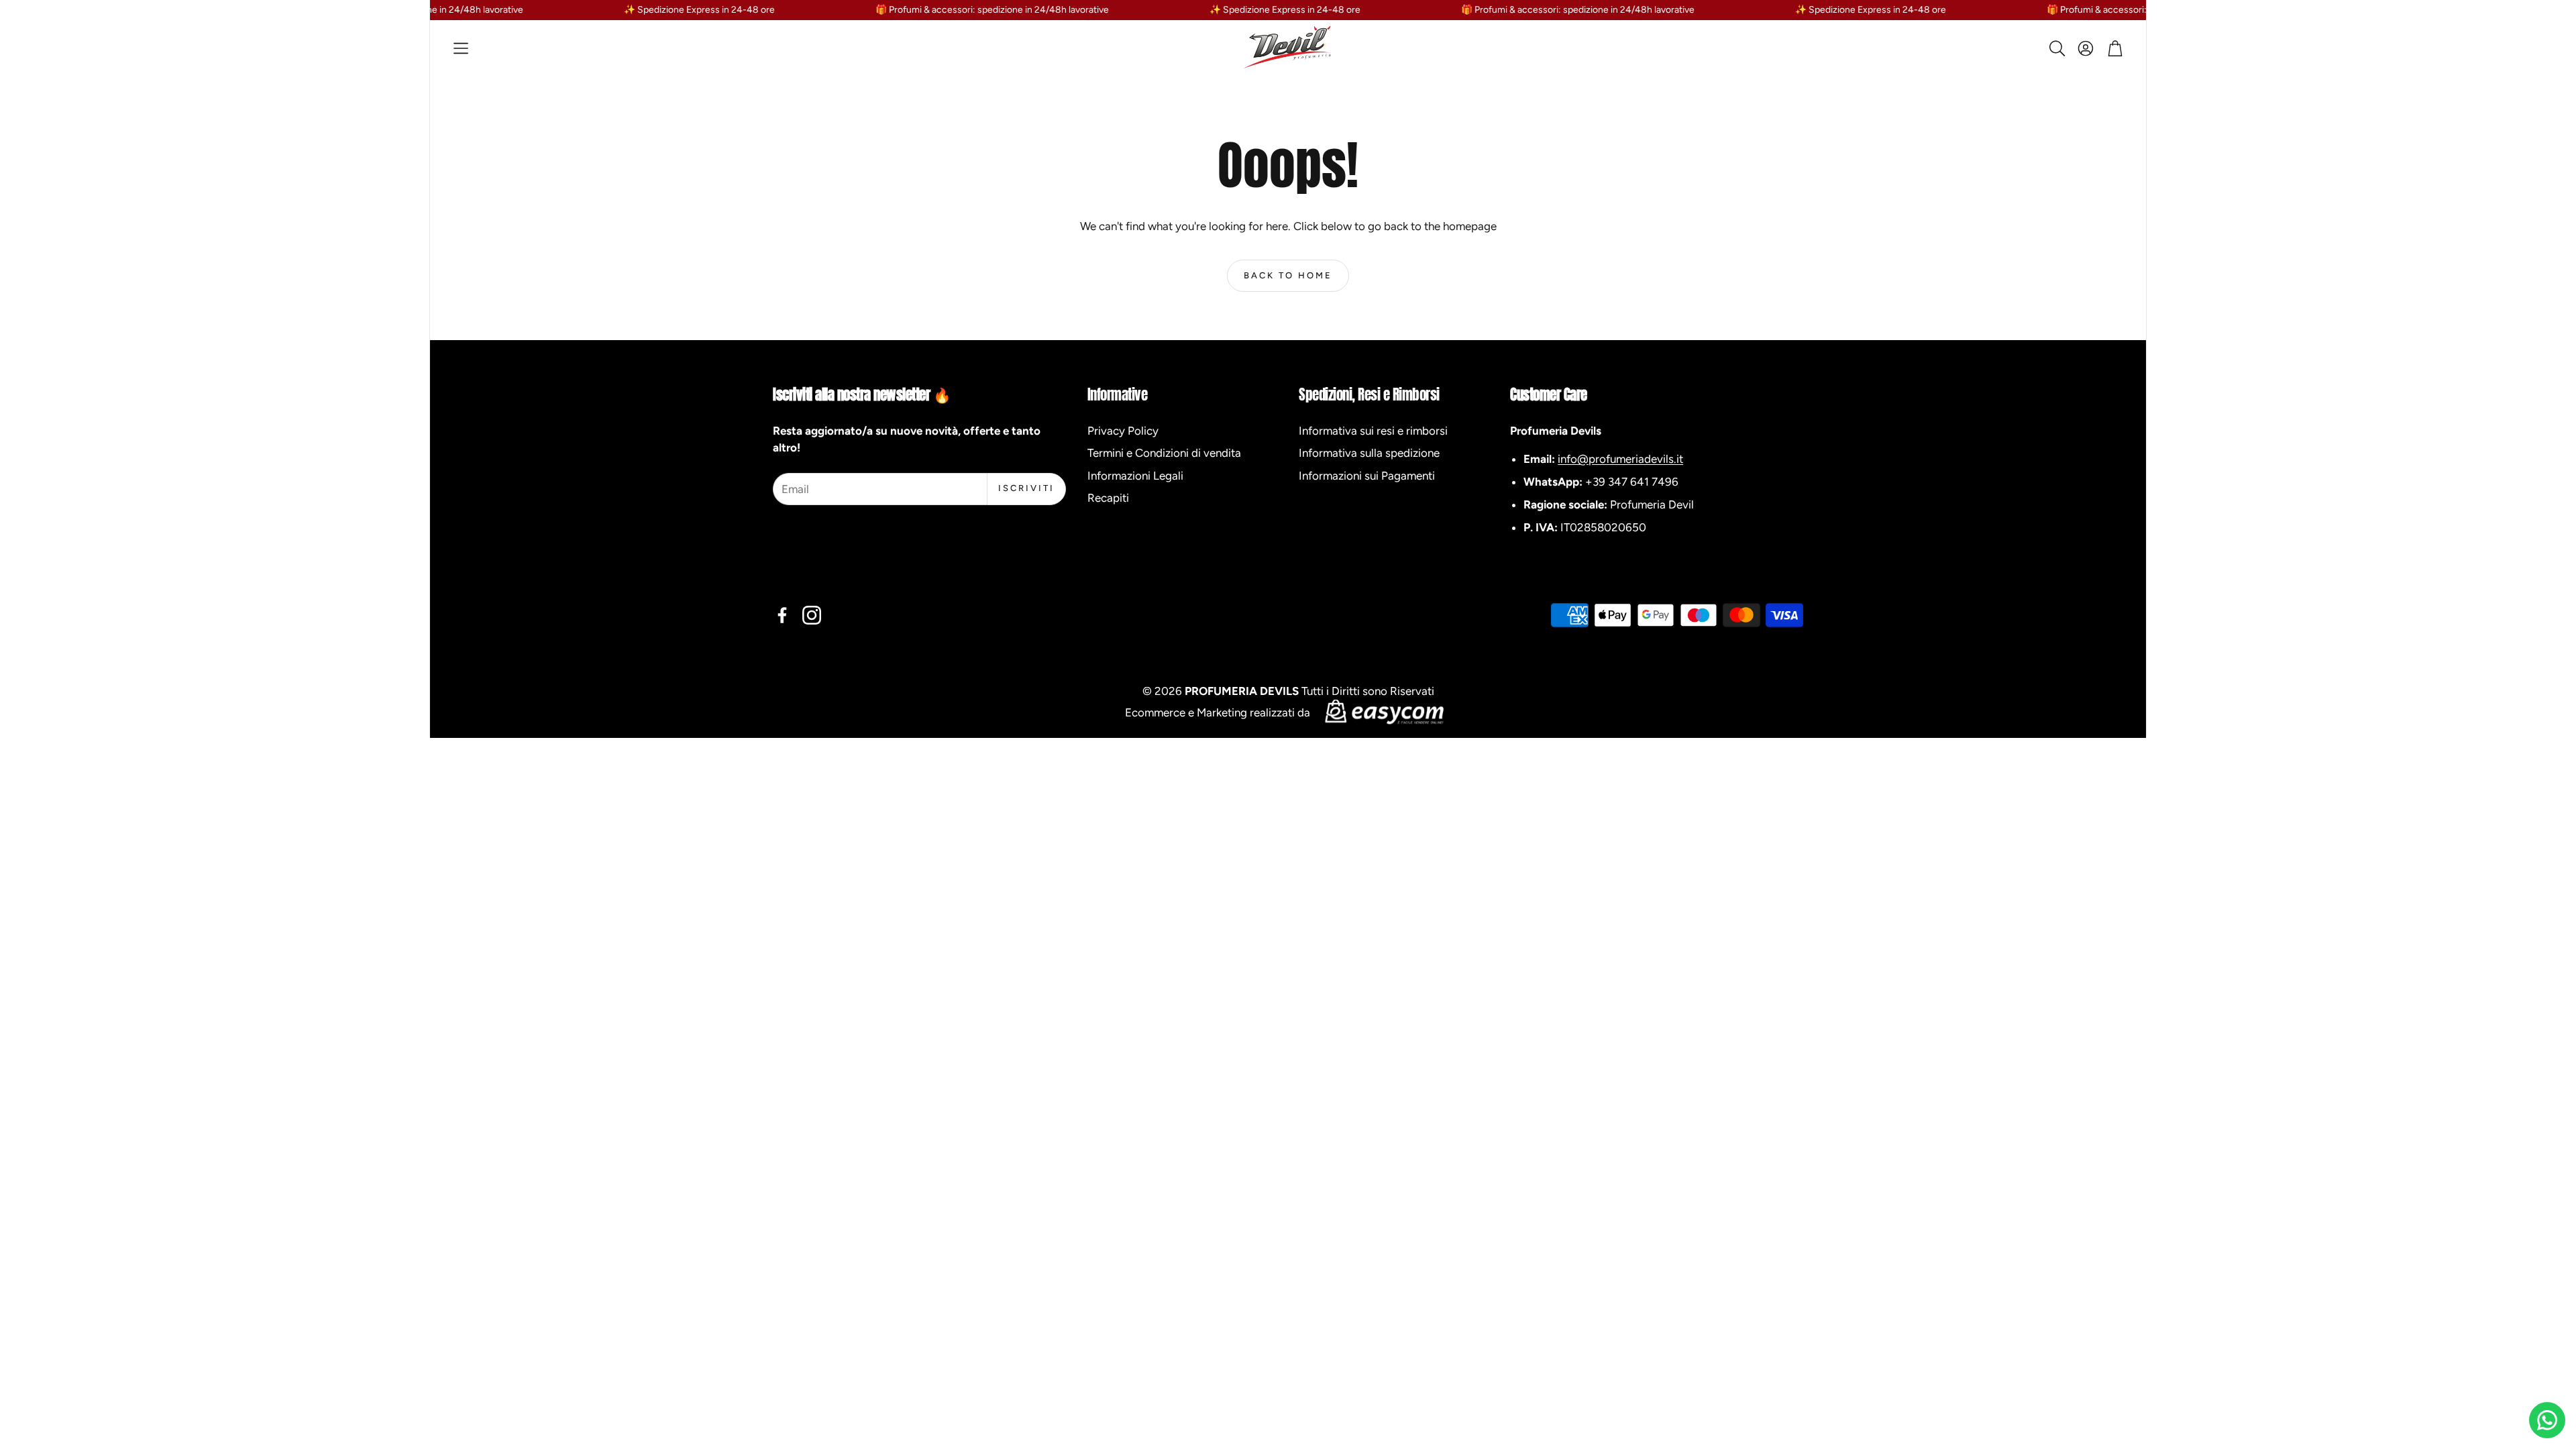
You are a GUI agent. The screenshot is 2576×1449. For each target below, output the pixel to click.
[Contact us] (2547, 1420)
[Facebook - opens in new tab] (782, 615)
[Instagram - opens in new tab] (812, 615)
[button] (461, 48)
